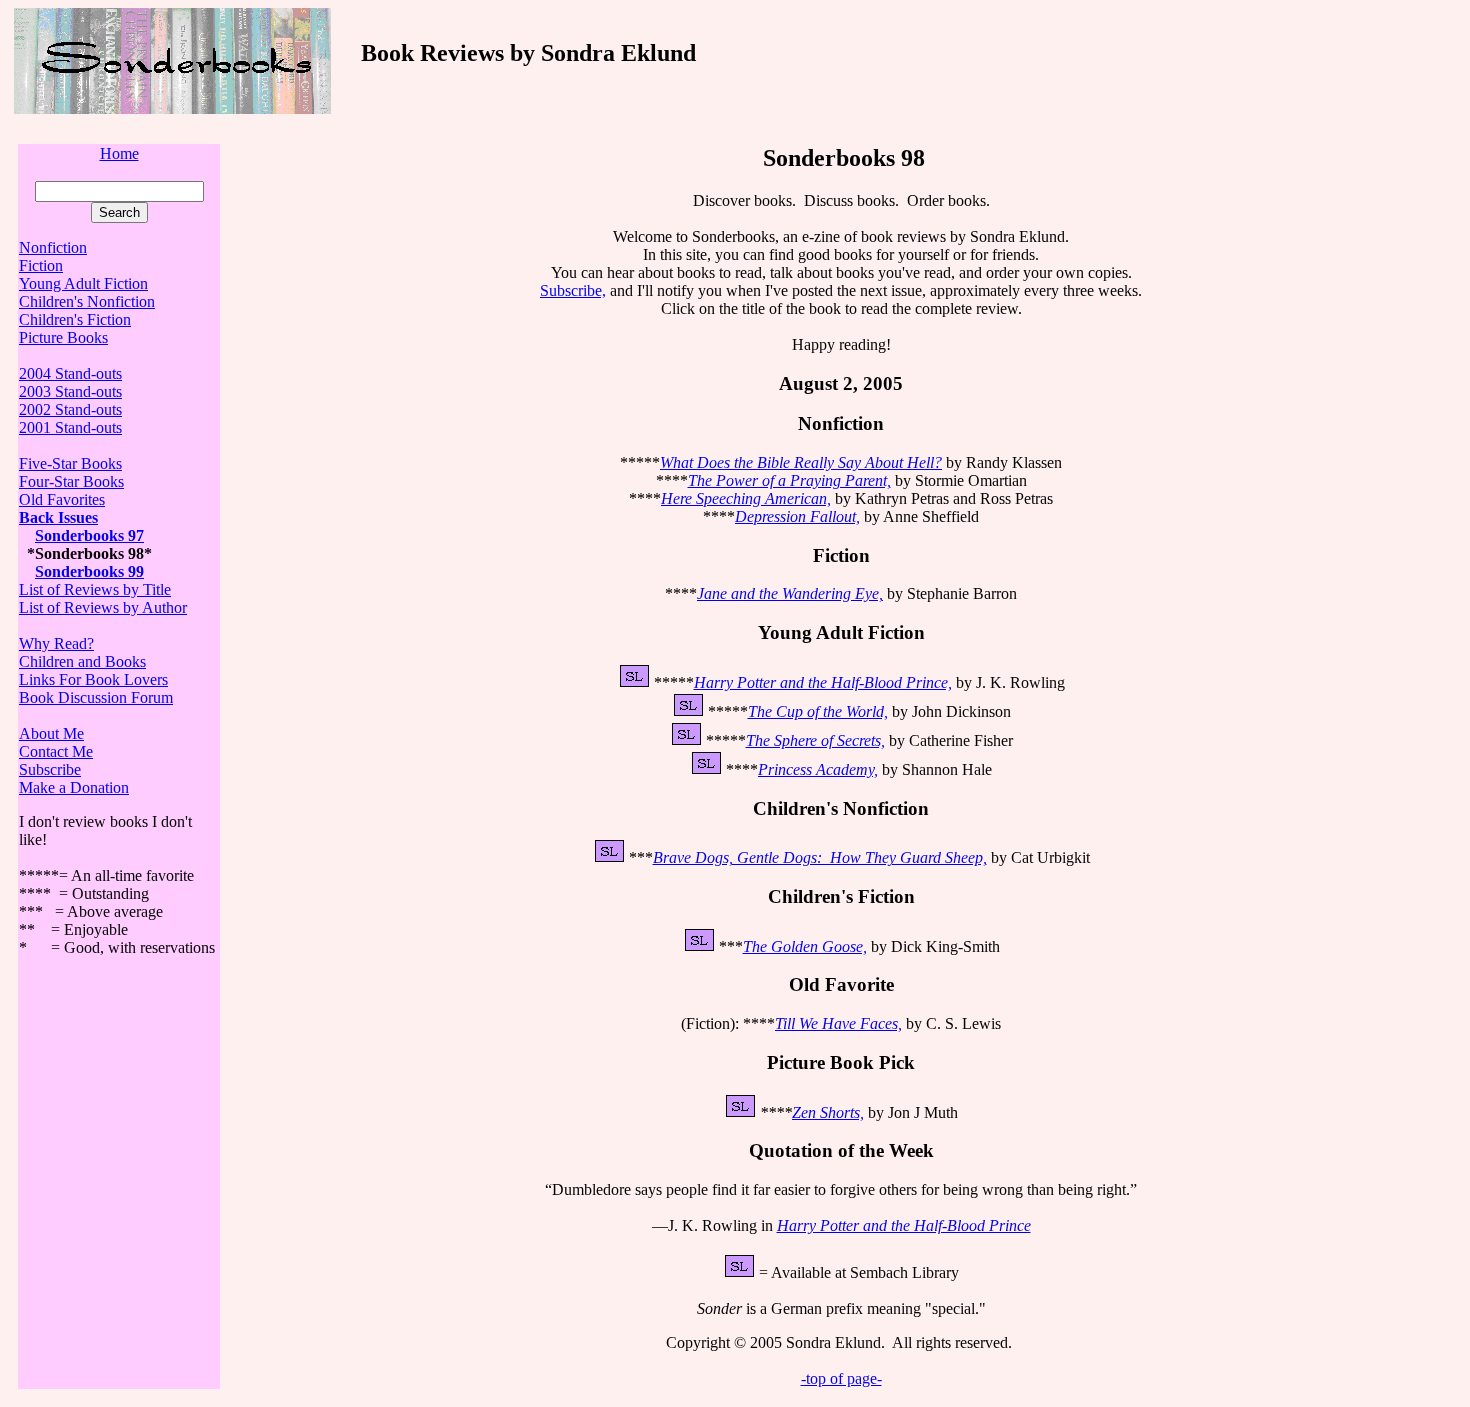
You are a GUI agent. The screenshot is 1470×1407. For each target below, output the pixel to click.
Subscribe (50, 769)
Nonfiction (53, 247)
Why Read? (56, 643)
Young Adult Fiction (83, 283)
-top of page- (841, 1378)
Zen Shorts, (828, 1112)
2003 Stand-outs (70, 391)
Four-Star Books (71, 481)
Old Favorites (62, 499)
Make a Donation (74, 787)
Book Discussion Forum (96, 697)
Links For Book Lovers (93, 679)
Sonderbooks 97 (89, 535)
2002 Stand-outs (70, 409)
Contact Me (56, 751)
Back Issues (58, 517)
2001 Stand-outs (70, 427)
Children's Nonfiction (87, 301)
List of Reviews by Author (103, 607)
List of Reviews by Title (95, 589)
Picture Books (63, 337)
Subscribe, (573, 290)
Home (119, 153)
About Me (51, 733)
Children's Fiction (75, 319)
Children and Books (82, 661)
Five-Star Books (70, 463)
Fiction (41, 265)
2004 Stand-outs (70, 373)
